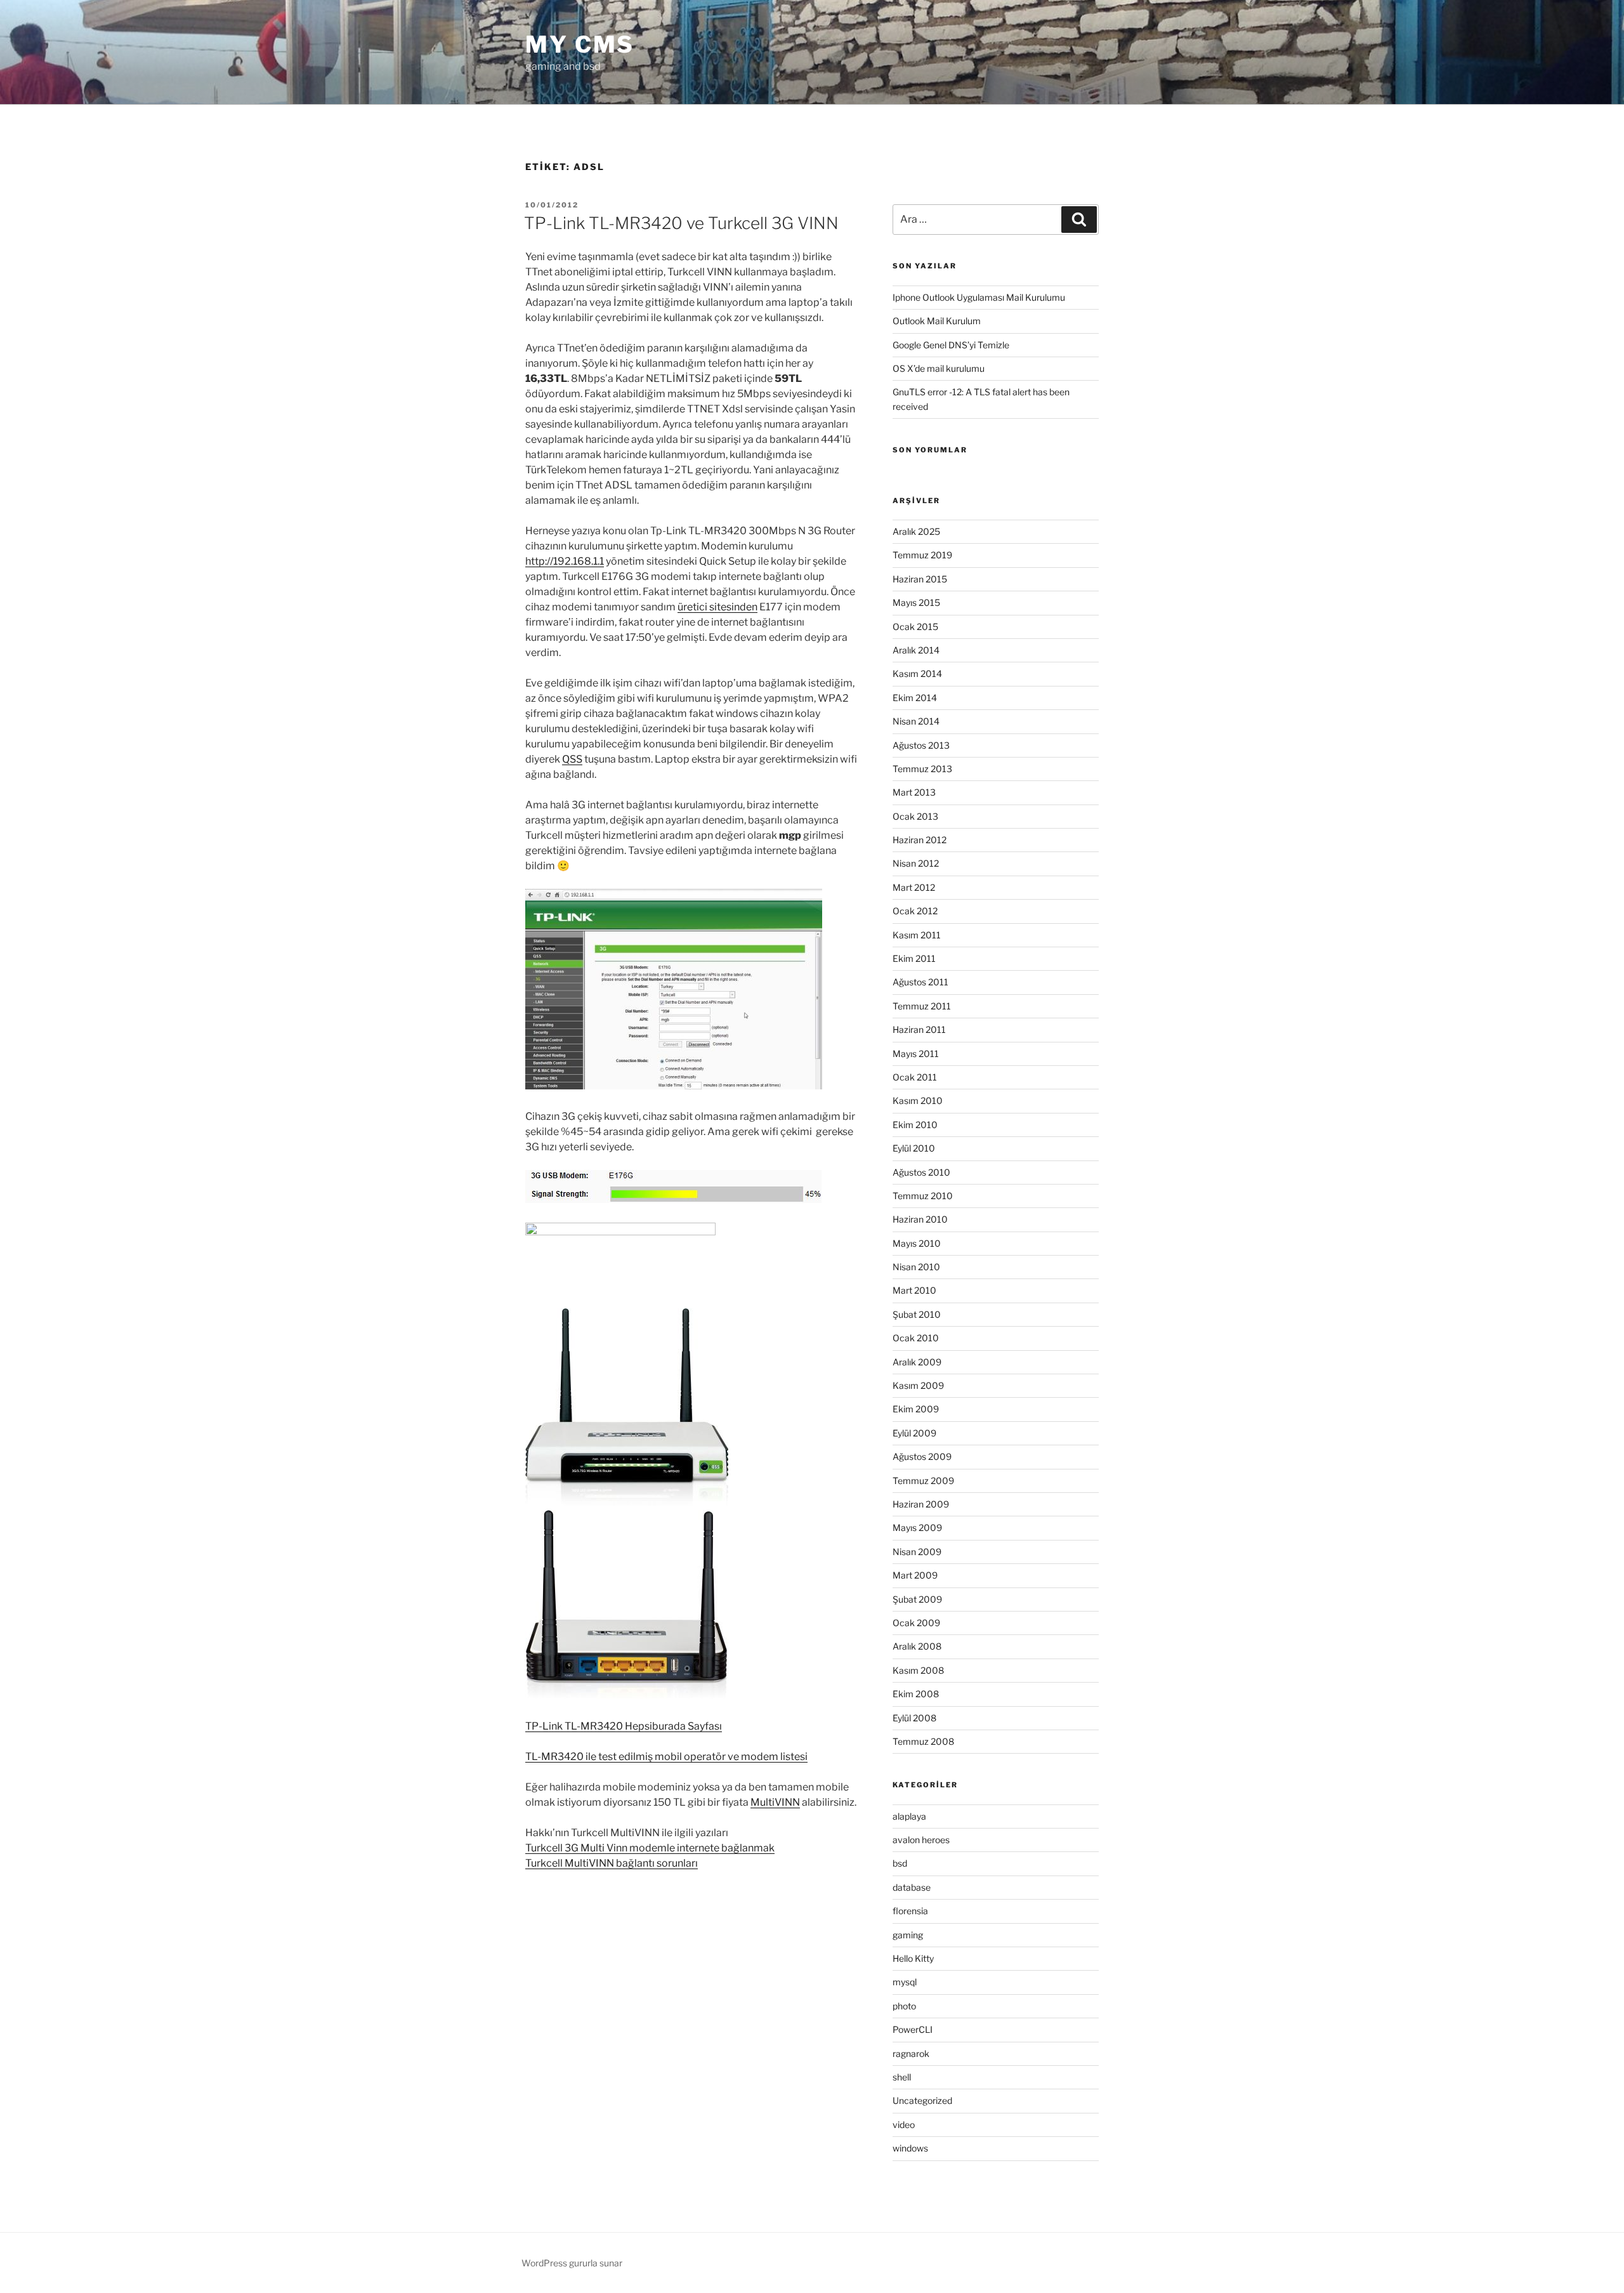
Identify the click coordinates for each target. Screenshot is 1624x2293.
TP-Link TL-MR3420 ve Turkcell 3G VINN (681, 223)
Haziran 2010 (920, 1219)
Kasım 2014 (917, 673)
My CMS (580, 44)
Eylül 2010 (914, 1148)
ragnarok (911, 2053)
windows (910, 2148)
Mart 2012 (914, 887)
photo (904, 2006)
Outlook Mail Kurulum (937, 321)
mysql (905, 1982)
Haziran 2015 (920, 579)
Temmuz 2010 (923, 1196)
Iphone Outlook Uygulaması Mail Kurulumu (979, 297)
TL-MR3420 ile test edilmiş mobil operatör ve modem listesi (666, 1757)
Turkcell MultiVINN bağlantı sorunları (612, 1863)
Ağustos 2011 (920, 982)
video (904, 2125)
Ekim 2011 (914, 958)
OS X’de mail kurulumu (939, 368)
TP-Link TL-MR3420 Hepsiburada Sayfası (624, 1726)
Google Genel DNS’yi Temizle (951, 345)
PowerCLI (913, 2029)
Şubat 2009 (917, 1599)
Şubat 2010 (917, 1314)
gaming (908, 1935)
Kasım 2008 (918, 1670)
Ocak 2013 (915, 816)
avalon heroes (921, 1840)
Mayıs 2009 (917, 1528)
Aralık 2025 (916, 531)
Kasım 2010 (918, 1101)
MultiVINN (775, 1802)
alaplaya (909, 1816)
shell (902, 2077)
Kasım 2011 (917, 935)
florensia (910, 1911)
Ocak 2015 (915, 627)
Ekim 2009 (916, 1409)
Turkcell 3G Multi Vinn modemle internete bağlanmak (650, 1848)
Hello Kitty (913, 1958)
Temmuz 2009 (923, 1481)
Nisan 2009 (917, 1552)
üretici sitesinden (717, 607)
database (912, 1887)
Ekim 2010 (915, 1125)
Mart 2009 (915, 1575)
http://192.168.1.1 (565, 561)
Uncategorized (922, 2100)
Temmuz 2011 (922, 1006)
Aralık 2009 (917, 1362)
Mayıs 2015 (916, 602)
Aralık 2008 (917, 1646)
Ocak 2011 (915, 1077)
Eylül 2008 (914, 1718)
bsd (900, 1863)
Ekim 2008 (916, 1694)
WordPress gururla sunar (572, 2263)
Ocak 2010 (916, 1338)
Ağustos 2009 (922, 1456)
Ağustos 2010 (921, 1172)
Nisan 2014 (916, 721)
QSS (572, 759)
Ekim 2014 (915, 698)
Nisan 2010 (916, 1267)
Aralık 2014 (916, 650)
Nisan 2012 (916, 863)
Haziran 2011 (919, 1029)
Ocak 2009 (916, 1623)
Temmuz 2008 (923, 1741)
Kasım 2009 (918, 1385)
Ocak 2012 (915, 911)
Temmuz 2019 (922, 555)
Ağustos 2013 (921, 745)
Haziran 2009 (921, 1504)
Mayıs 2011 (916, 1054)
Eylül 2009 (914, 1433)
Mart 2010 (914, 1290)
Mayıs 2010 (917, 1243)
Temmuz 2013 (922, 769)
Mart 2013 (914, 792)
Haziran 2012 (920, 840)
